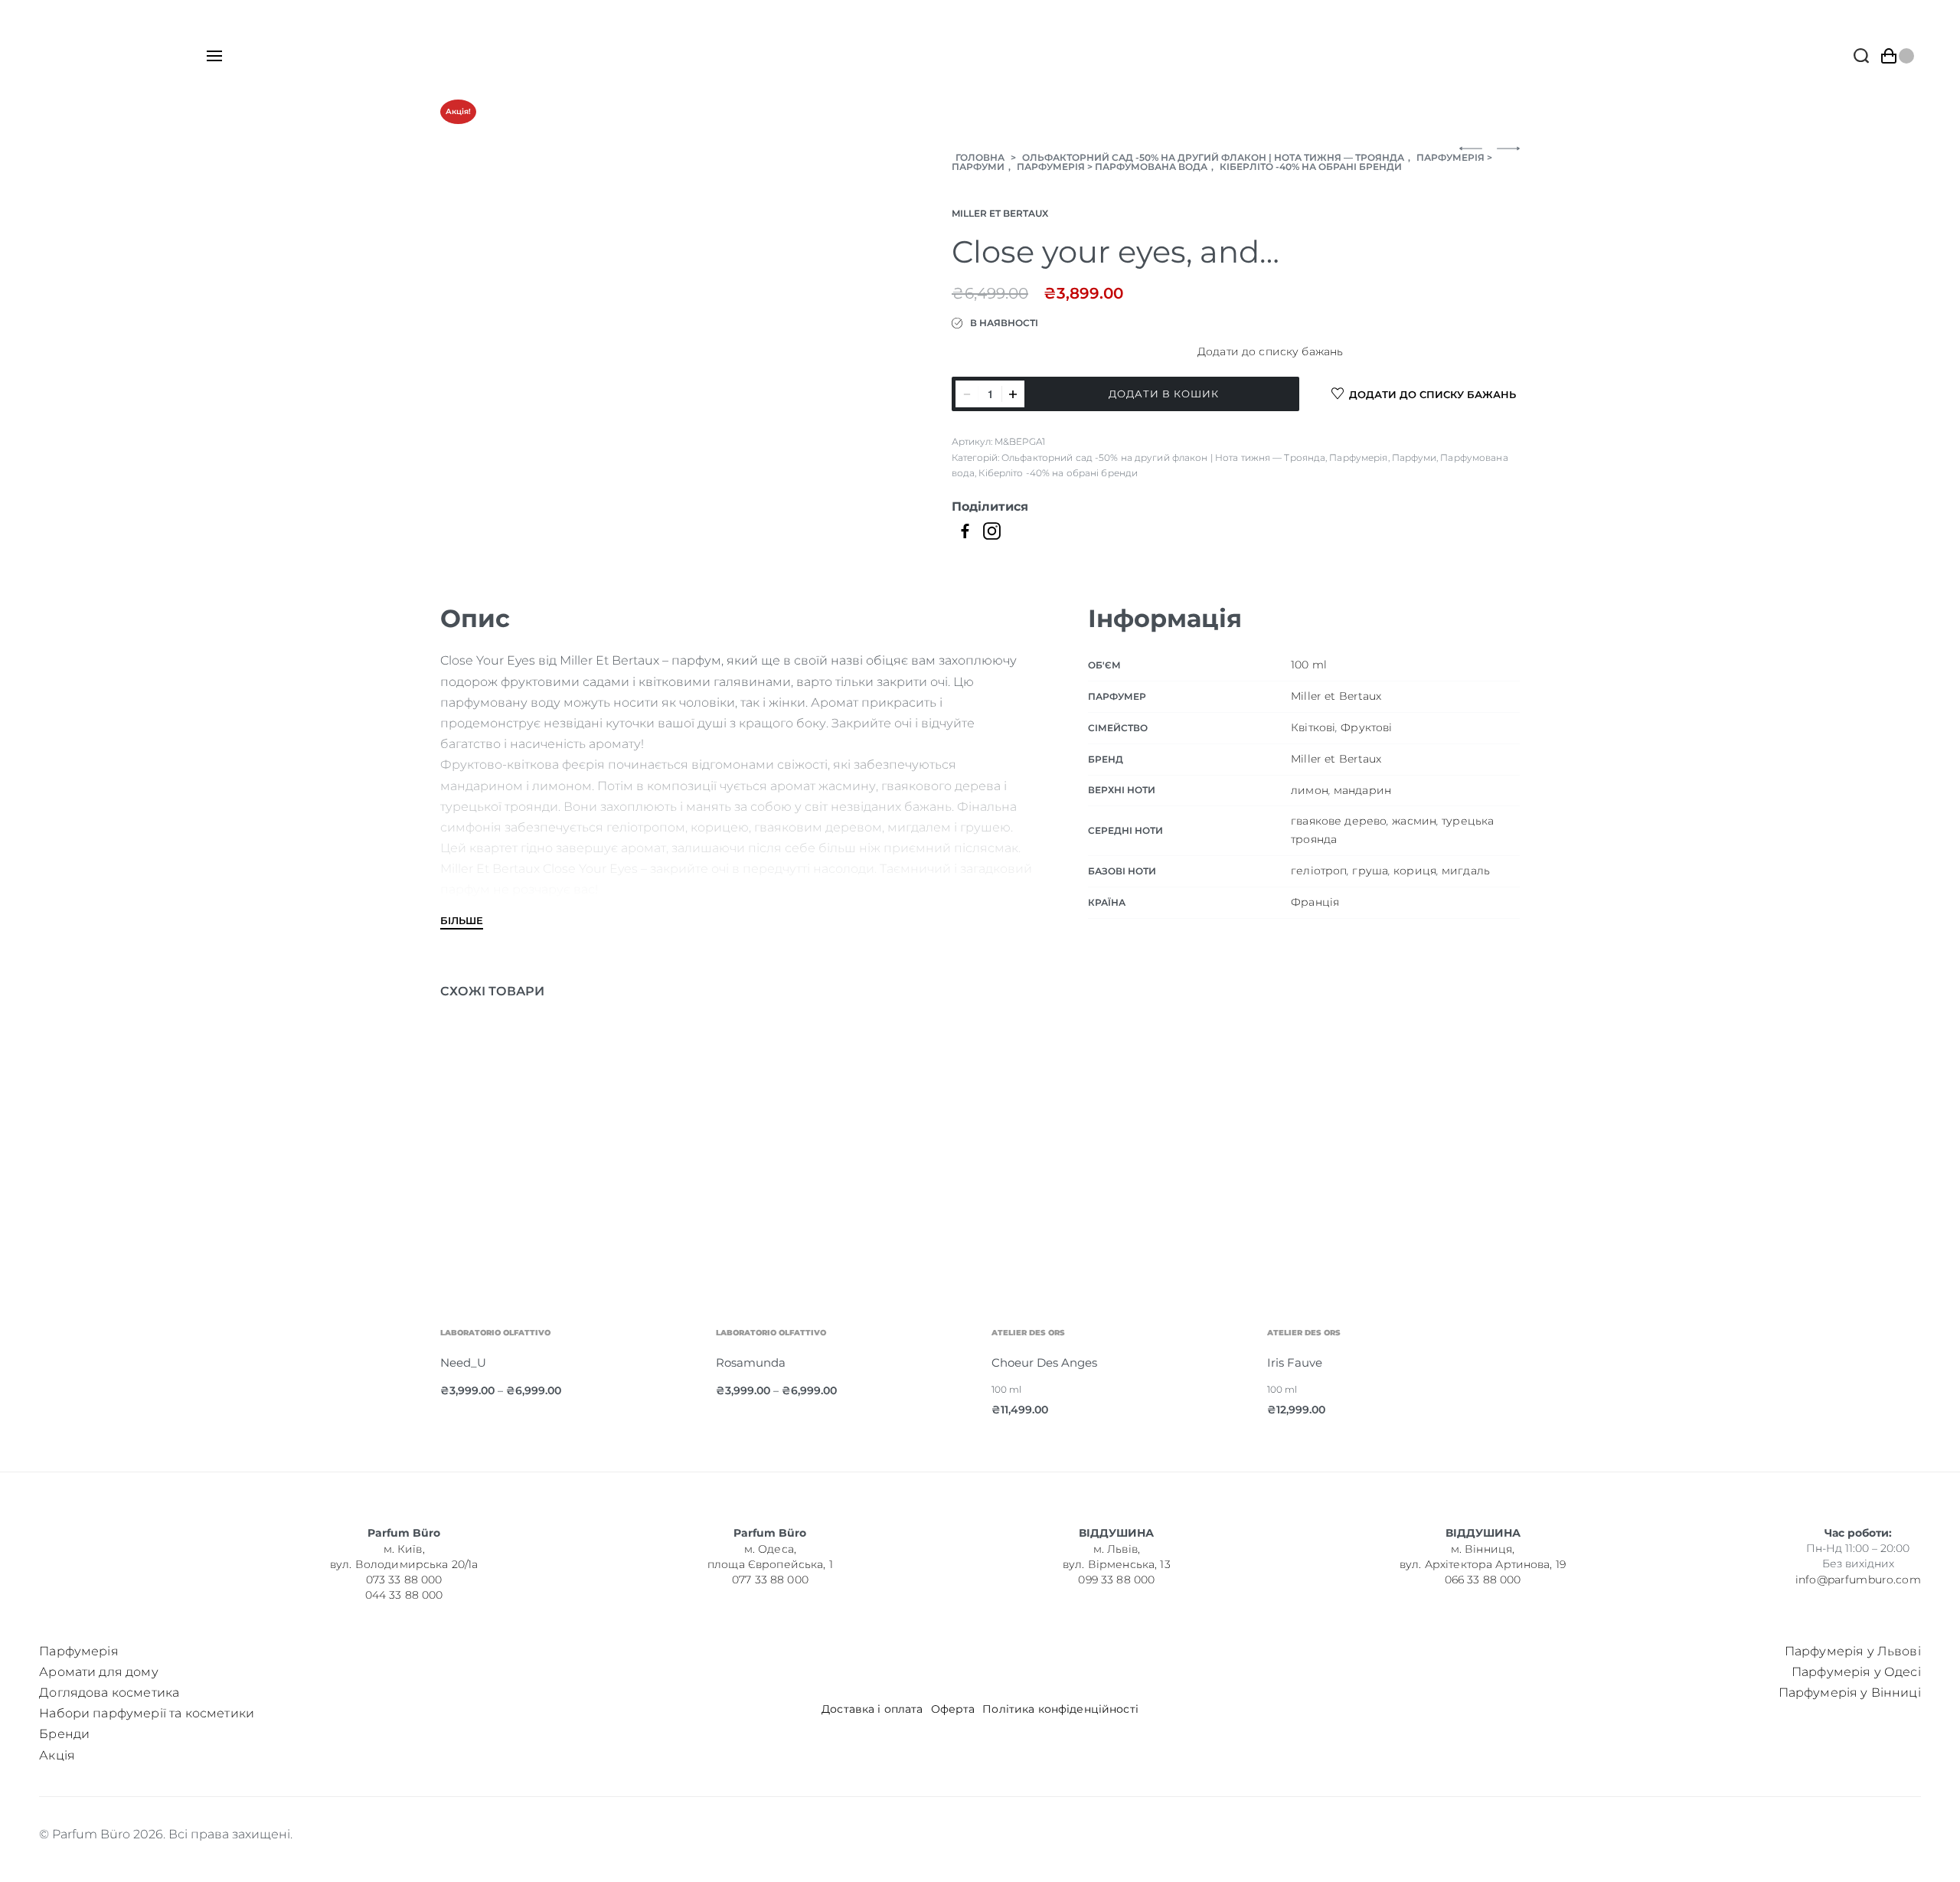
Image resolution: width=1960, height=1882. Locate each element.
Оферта (953, 1709)
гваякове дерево (1339, 821)
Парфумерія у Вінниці (1850, 1692)
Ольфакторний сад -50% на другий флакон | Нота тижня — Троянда (1213, 157)
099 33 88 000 (1116, 1580)
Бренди (64, 1734)
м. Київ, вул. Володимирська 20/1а (404, 1557)
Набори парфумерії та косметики (147, 1713)
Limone (1457, 1362)
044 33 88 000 (404, 1595)
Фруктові (1366, 727)
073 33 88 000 (404, 1580)
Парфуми (978, 167)
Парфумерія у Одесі (1856, 1672)
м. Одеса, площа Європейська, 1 (770, 1557)
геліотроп (1319, 871)
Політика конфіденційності (1060, 1709)
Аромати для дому (99, 1672)
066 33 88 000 (1483, 1580)
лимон (1310, 790)
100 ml (1309, 665)
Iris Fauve (1187, 1362)
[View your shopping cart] (1898, 56)
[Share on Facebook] (965, 530)
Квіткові (1313, 727)
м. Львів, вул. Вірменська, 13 (1117, 1557)
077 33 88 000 (770, 1580)
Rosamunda (644, 1362)
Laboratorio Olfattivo (664, 1333)
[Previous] (482, 1215)
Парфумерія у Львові (1853, 1651)
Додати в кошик (1164, 394)
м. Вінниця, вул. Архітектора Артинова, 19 (1483, 1557)
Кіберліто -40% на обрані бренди (1311, 167)
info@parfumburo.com (1858, 1579)
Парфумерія (1450, 157)
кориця (1415, 871)
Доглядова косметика (109, 1692)
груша (1370, 871)
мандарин (1362, 790)
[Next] (1478, 1215)
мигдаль (1466, 871)
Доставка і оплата (872, 1709)
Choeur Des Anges (937, 1362)
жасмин (1414, 821)
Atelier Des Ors (921, 1333)
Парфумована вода (1151, 167)
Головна (980, 157)
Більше (462, 921)
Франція (1315, 902)
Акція (57, 1755)
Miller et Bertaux (1000, 214)
